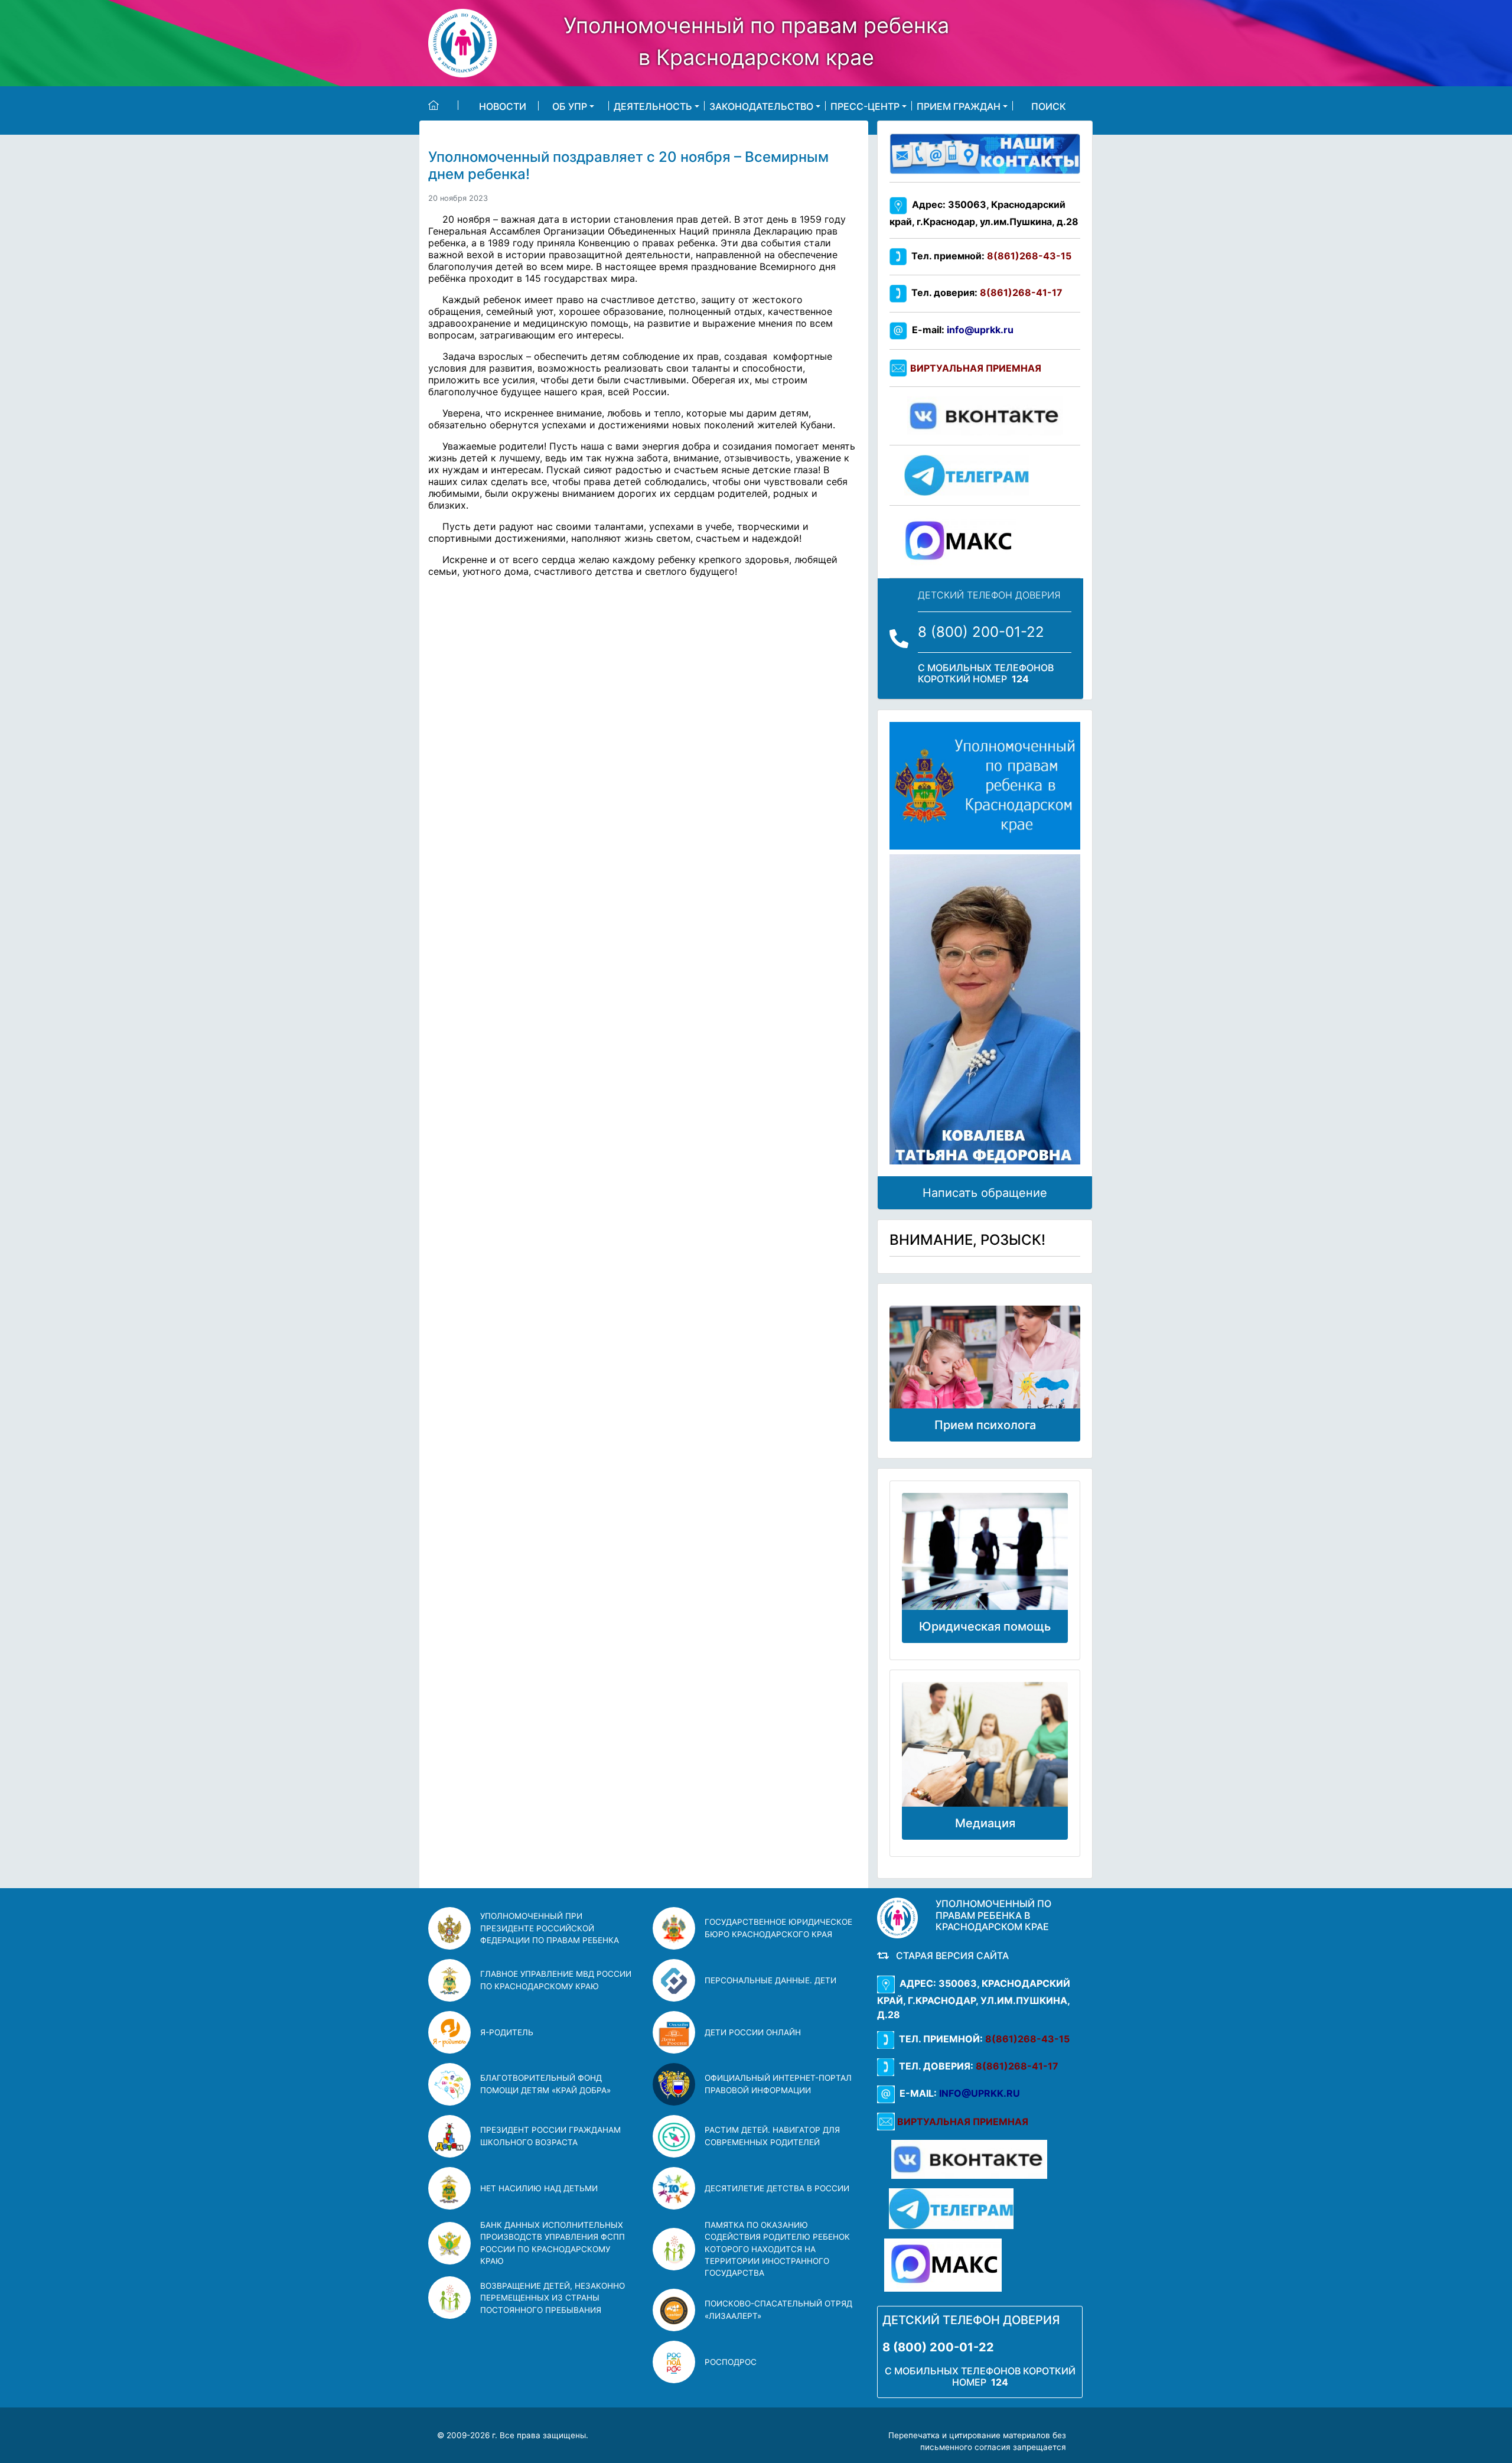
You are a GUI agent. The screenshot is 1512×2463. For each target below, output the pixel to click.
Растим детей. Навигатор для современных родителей (772, 2136)
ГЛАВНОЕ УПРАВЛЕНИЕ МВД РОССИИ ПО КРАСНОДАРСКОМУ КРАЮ (556, 1980)
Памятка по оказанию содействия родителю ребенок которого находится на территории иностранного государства (777, 2249)
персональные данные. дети (770, 1980)
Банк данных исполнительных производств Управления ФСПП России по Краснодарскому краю (553, 2243)
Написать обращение (985, 1193)
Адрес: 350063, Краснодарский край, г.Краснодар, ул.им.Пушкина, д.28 (974, 1999)
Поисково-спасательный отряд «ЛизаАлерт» (778, 2309)
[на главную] (443, 105)
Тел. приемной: (989, 256)
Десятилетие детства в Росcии (777, 2188)
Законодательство (761, 106)
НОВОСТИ (503, 106)
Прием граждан (959, 106)
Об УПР (570, 106)
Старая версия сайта (950, 1956)
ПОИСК (1049, 106)
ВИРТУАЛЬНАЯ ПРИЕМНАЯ (976, 368)
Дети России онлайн (753, 2032)
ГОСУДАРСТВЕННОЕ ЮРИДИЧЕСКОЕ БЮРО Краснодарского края (778, 1928)
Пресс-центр (865, 106)
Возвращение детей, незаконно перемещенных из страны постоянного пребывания (553, 2298)
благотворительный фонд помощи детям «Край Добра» (545, 2084)
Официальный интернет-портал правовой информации (778, 2084)
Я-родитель (507, 2032)
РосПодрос (731, 2362)
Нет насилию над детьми (539, 2188)
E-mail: (960, 330)
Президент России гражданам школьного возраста (550, 2136)
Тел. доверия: (985, 292)
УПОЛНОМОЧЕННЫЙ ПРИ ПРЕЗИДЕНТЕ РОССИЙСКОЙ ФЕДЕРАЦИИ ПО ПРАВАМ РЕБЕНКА (550, 1928)
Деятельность (653, 106)
